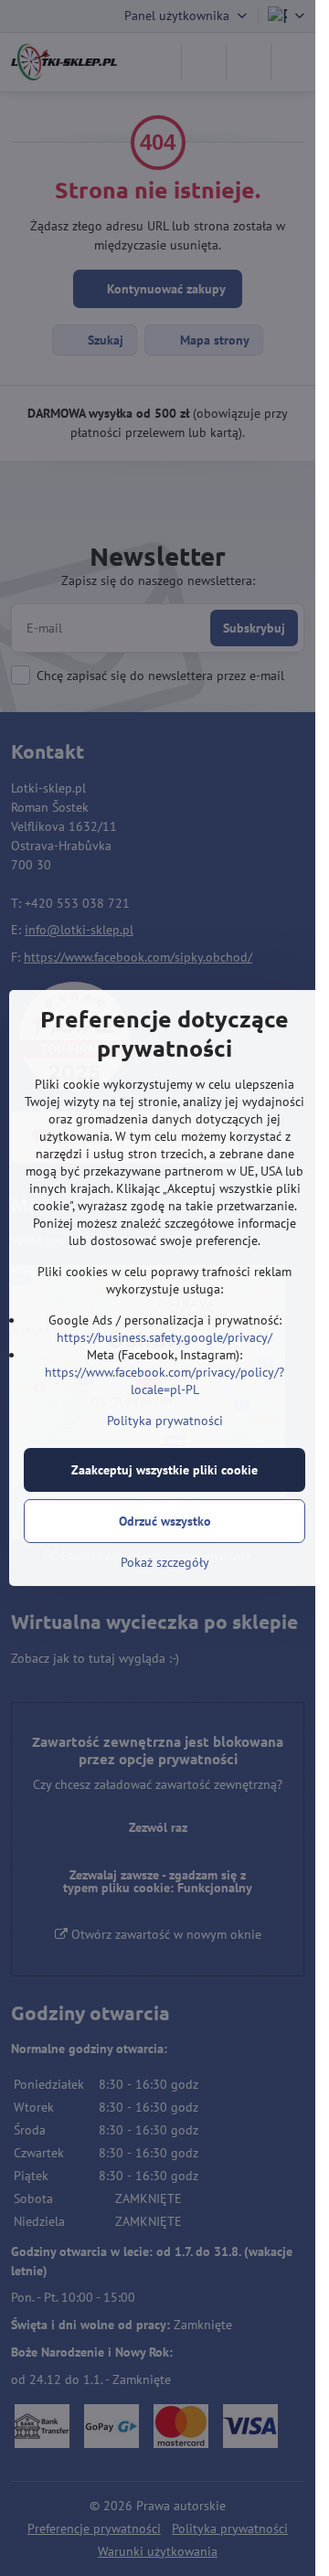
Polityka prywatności (165, 1421)
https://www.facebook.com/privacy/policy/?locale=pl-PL (164, 1381)
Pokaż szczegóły (165, 1562)
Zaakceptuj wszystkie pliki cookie (164, 1470)
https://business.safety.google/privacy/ (164, 1337)
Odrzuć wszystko (165, 1521)
